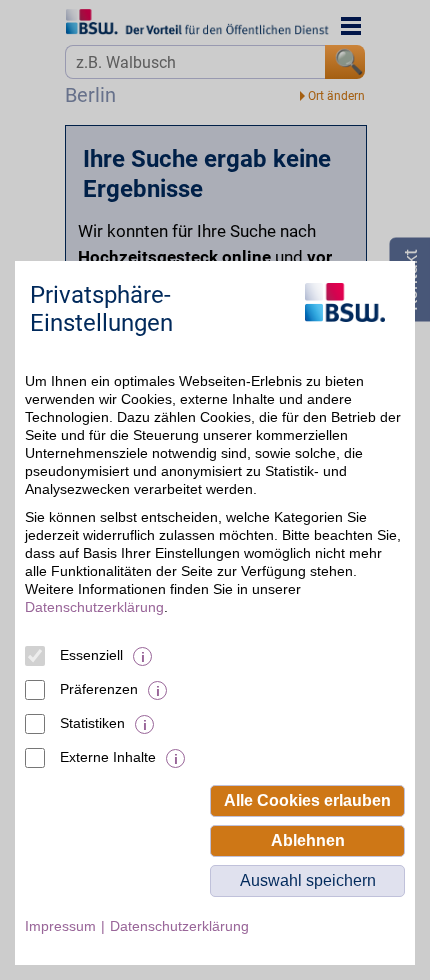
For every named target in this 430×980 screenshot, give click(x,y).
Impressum (60, 926)
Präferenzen (99, 689)
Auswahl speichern (308, 880)
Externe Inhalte (108, 757)
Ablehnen (308, 840)
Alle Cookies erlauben (307, 800)
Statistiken (92, 723)
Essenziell (91, 655)
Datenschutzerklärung (94, 607)
